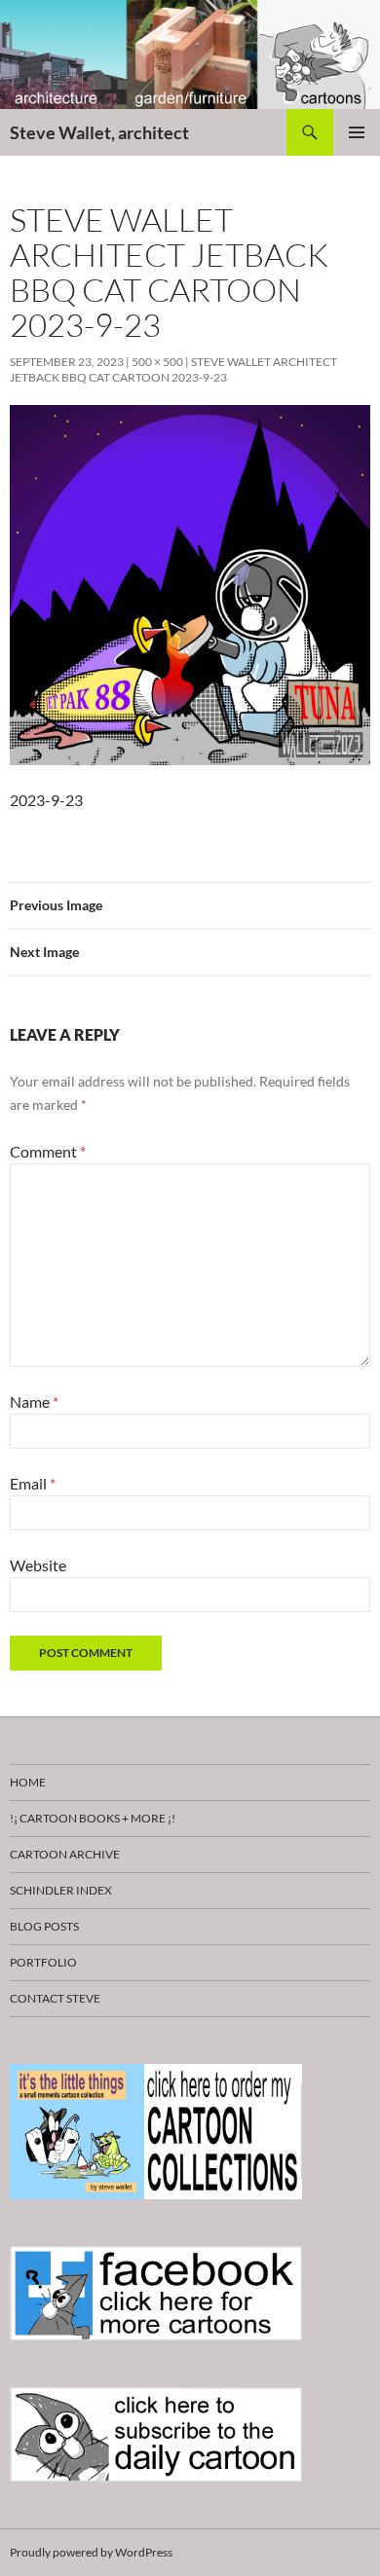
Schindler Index (61, 1890)
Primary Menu (357, 132)
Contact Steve (55, 1998)
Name (34, 1401)
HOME (28, 1782)
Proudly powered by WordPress (91, 2552)
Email (33, 1483)
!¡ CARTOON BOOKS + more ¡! (93, 1818)
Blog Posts (44, 1926)
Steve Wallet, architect (99, 132)
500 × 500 (157, 362)
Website (38, 1565)
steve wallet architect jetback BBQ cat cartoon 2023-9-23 (173, 369)
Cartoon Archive (65, 1854)
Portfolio (43, 1962)
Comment (48, 1151)
